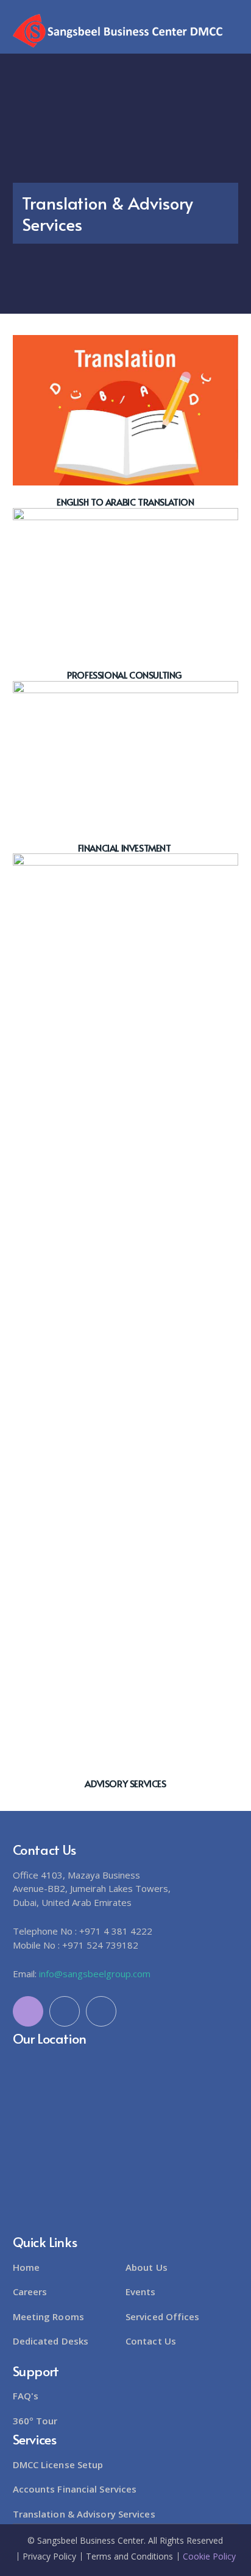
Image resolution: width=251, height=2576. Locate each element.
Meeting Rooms (48, 2317)
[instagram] (101, 2011)
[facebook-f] (65, 2011)
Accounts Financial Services (75, 2489)
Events (141, 2292)
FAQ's (26, 2396)
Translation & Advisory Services (84, 2514)
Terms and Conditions (129, 2557)
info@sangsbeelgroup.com (95, 1974)
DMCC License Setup (58, 2465)
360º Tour (35, 2421)
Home (26, 2267)
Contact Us (151, 2341)
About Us (147, 2267)
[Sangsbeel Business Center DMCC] (119, 30)
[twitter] (28, 2011)
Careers (30, 2292)
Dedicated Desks (51, 2341)
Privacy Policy (49, 2557)
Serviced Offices (163, 2317)
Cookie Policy (209, 2557)
